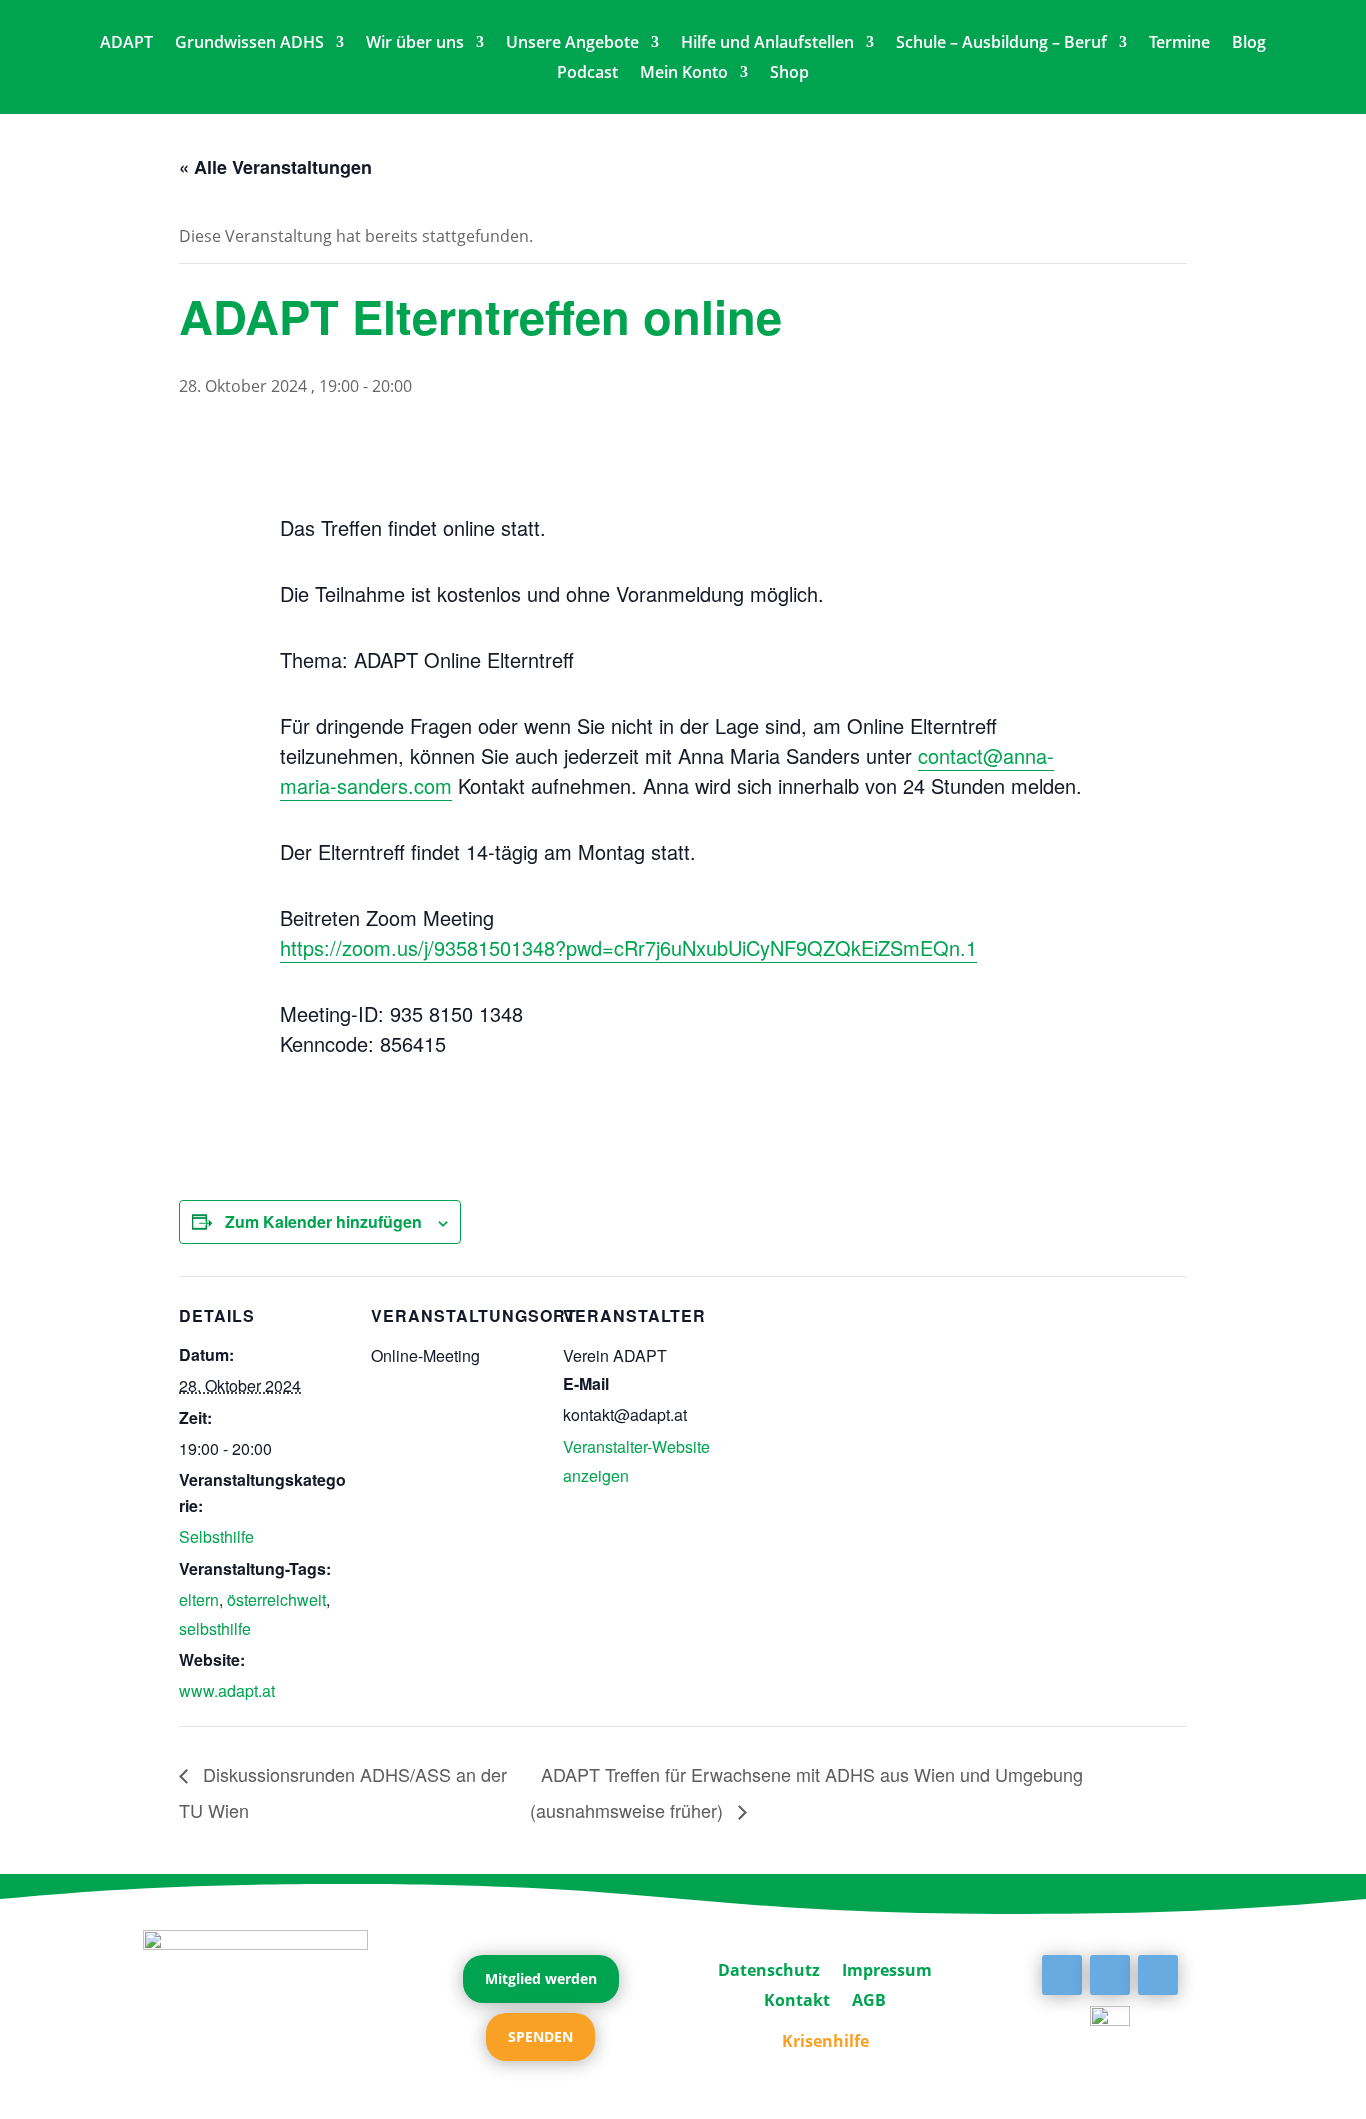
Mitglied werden (541, 1978)
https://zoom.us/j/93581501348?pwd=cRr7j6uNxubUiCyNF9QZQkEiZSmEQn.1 (628, 947)
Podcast (587, 74)
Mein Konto (684, 74)
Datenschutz (769, 1968)
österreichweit (276, 1599)
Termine (1179, 44)
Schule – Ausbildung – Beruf (1001, 44)
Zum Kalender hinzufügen (323, 1221)
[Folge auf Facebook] (1062, 1975)
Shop (789, 74)
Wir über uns (415, 44)
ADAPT (126, 44)
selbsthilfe (215, 1628)
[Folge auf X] (1110, 1975)
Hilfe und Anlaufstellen (767, 44)
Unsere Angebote (572, 44)
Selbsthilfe (216, 1536)
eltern (199, 1599)
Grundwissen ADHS (249, 44)
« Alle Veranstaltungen (275, 167)
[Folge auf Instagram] (1158, 1975)
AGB (869, 1998)
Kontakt (797, 1998)
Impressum (887, 1968)
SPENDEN (540, 2036)
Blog (1249, 44)
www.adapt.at (227, 1690)
